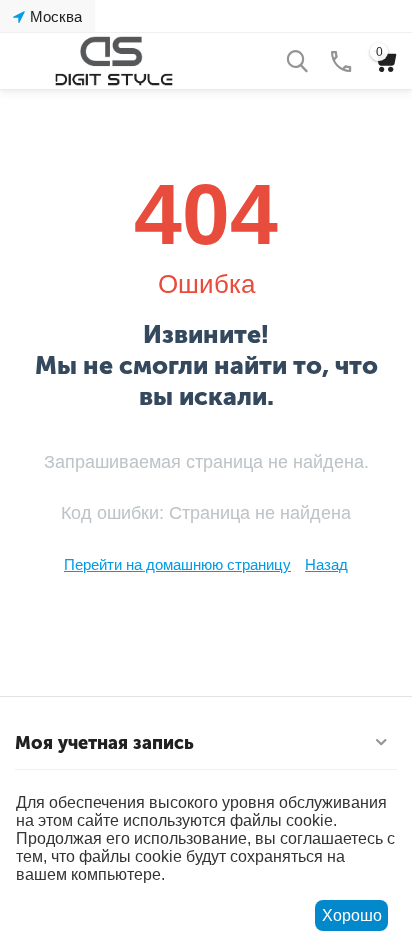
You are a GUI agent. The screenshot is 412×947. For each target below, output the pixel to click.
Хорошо (352, 915)
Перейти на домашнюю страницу (177, 564)
